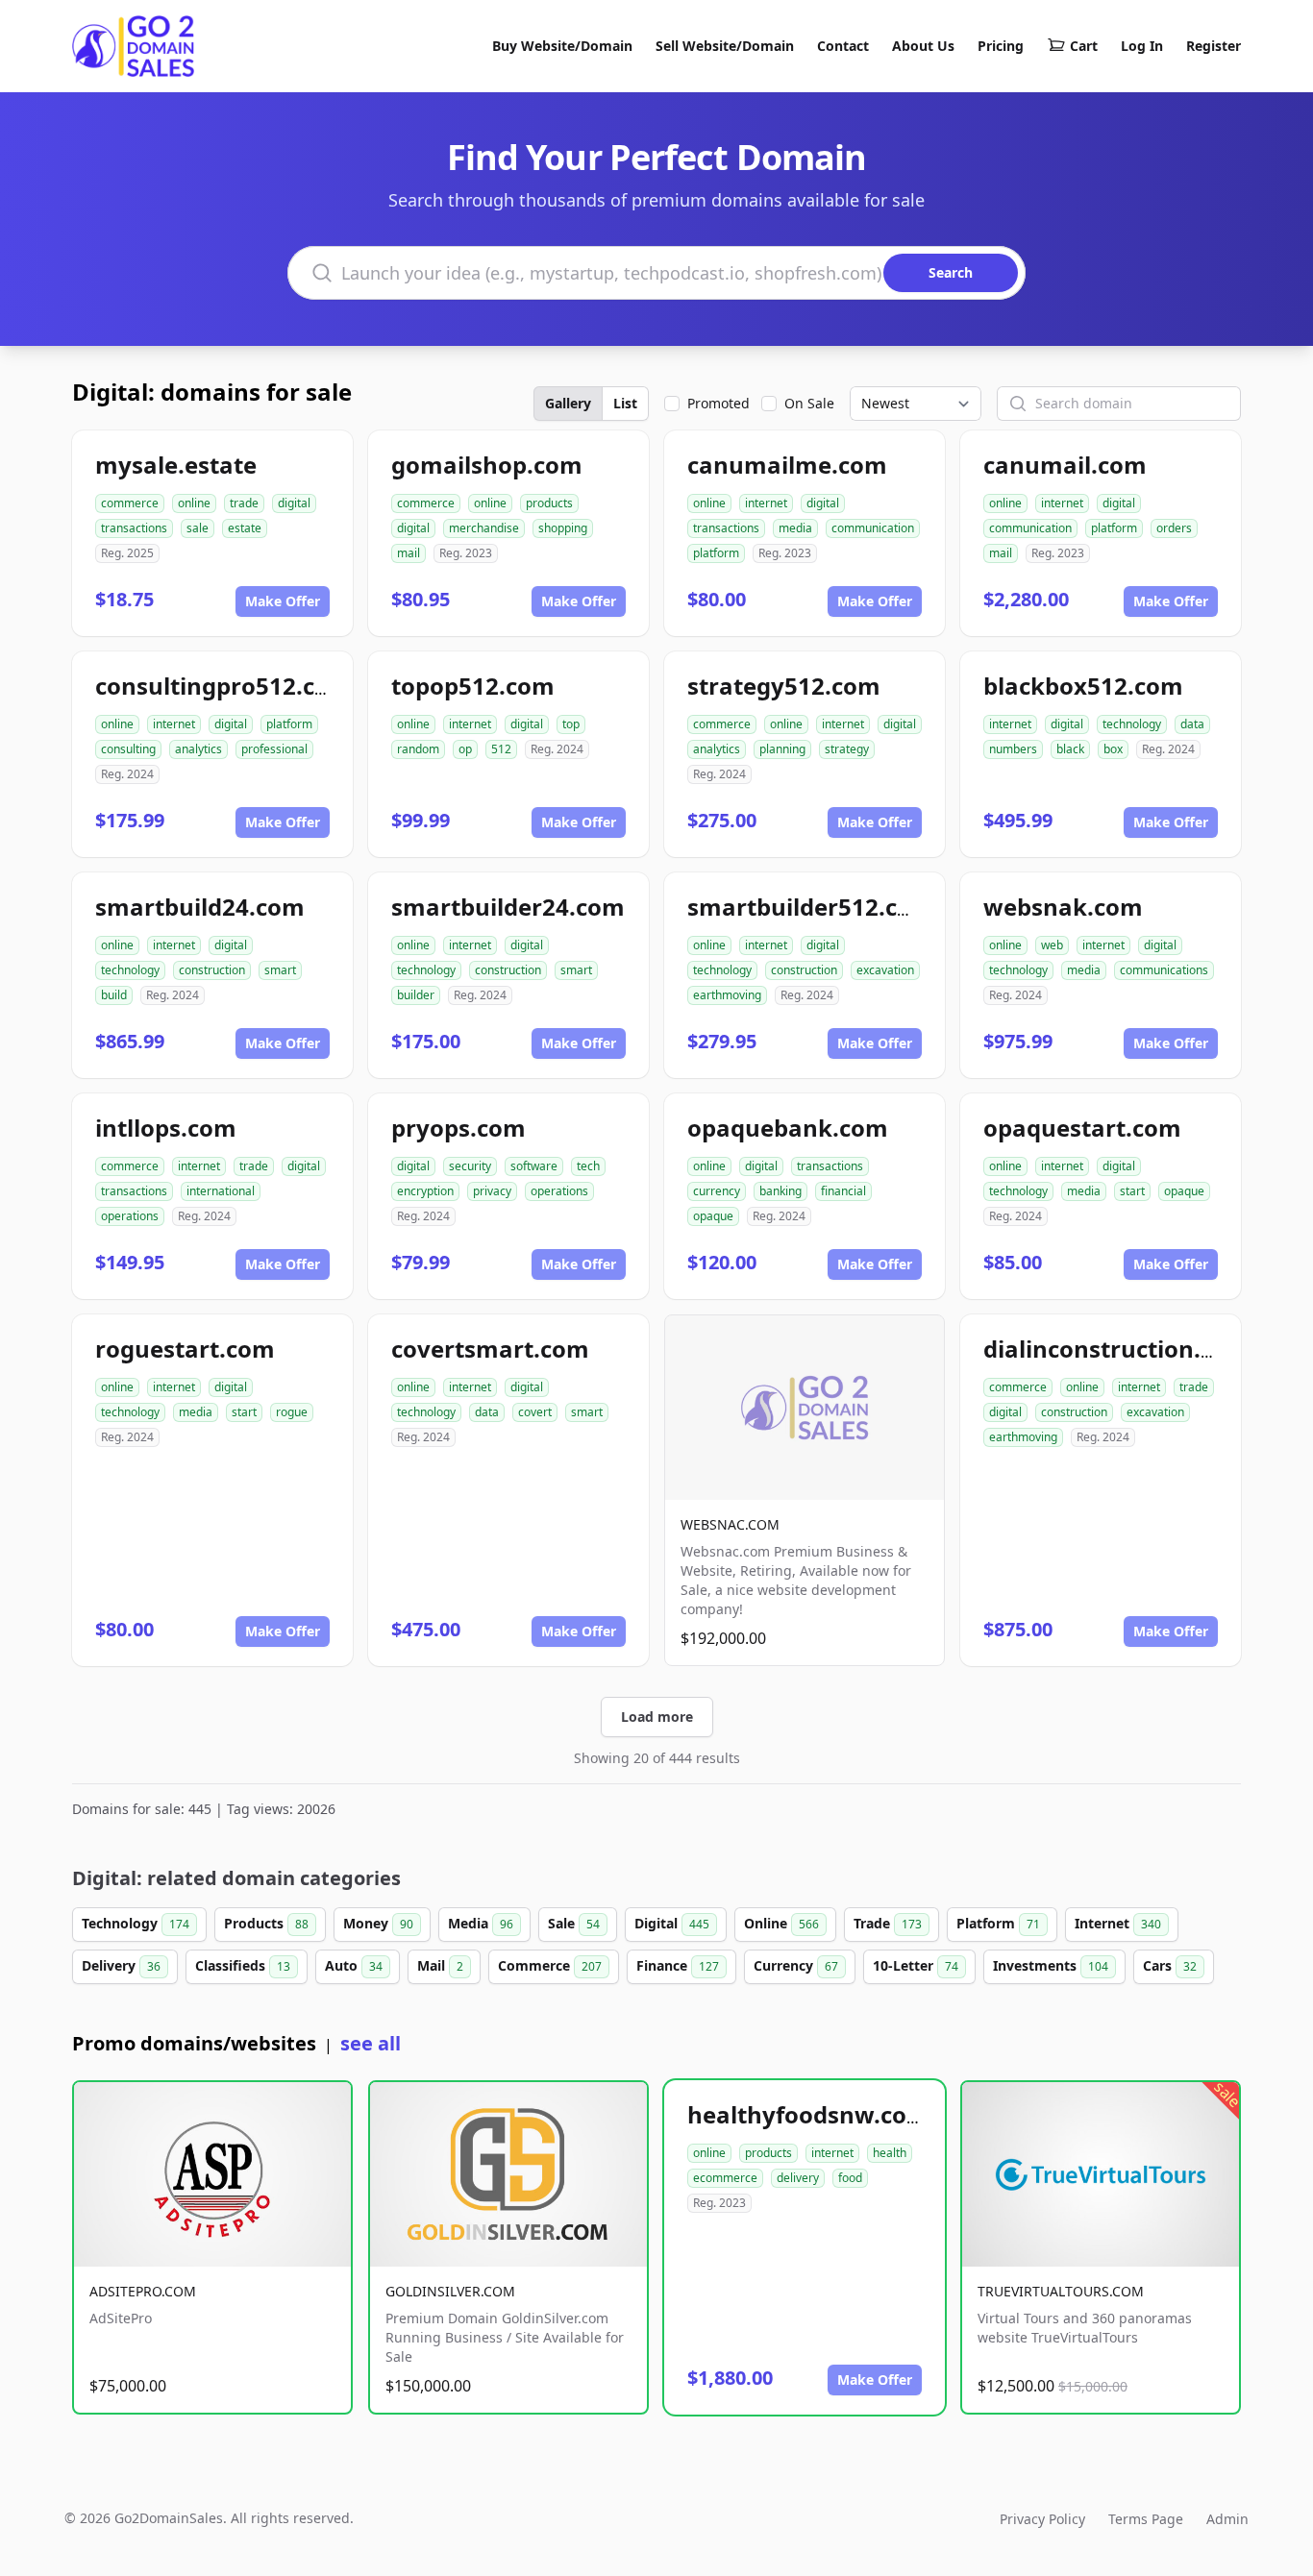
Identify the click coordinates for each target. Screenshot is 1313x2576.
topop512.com (473, 686)
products (549, 503)
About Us (923, 46)
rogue (292, 1412)
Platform (998, 1923)
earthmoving (727, 995)
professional (274, 749)
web (1052, 945)
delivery (798, 2178)
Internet (1118, 1923)
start (1132, 1191)
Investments (1051, 1965)
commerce (130, 503)
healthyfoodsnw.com (808, 2114)
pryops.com (458, 1128)
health (890, 2153)
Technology (136, 1923)
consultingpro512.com (223, 686)
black (1070, 749)
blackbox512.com (1083, 686)
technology (1132, 724)
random (418, 749)
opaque (713, 1216)
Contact (843, 46)
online (194, 503)
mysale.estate (176, 465)
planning (782, 749)
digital (294, 503)
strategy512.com (784, 686)
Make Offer (283, 601)
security (470, 1166)
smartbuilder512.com (811, 907)
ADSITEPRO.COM (143, 2291)
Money (378, 1923)
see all (371, 2043)
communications (1164, 970)
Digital (672, 1923)
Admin (1227, 2519)
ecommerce (725, 2178)
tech (588, 1166)
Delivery (121, 1965)
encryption (425, 1191)
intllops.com (166, 1128)
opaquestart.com (1082, 1128)
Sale (574, 1923)
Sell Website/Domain (725, 46)
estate (245, 528)
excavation (885, 970)
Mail (440, 1965)
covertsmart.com (490, 1349)
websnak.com (1063, 907)
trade (244, 503)
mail (409, 553)
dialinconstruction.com (1116, 1349)
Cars (1170, 1965)
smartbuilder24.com (508, 907)
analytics (198, 749)
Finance (678, 1965)
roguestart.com (185, 1349)
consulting (128, 749)
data (1192, 724)
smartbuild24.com (200, 907)
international (221, 1191)
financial (843, 1191)
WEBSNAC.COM (730, 1524)
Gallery (568, 403)
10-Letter (916, 1965)
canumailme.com (787, 465)
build (114, 995)
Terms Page (1146, 2519)
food (850, 2178)
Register (1214, 46)
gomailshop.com (487, 465)
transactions (134, 528)
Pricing (1001, 46)
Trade (888, 1923)
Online (781, 1923)
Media (481, 1923)
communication (873, 528)
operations (130, 1216)
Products (266, 1923)
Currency (796, 1965)
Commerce (550, 1965)
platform (716, 553)
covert (535, 1412)
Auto (354, 1965)
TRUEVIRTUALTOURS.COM (1061, 2291)
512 (501, 749)
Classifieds (243, 1965)
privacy (492, 1191)
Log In (1142, 46)
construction (212, 970)
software (534, 1166)
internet (766, 503)
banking (780, 1191)
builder (416, 995)
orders (1174, 528)
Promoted (718, 403)
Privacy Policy (1042, 2519)
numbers (1013, 749)
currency (717, 1191)
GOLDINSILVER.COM (450, 2291)
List (625, 403)
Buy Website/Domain (562, 46)
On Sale (809, 403)
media (795, 528)
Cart (1084, 46)
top (571, 724)
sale (198, 528)
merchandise (484, 528)
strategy (847, 749)
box (1113, 749)
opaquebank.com (788, 1128)
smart (280, 970)
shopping (563, 528)
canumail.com (1065, 465)
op (465, 749)
